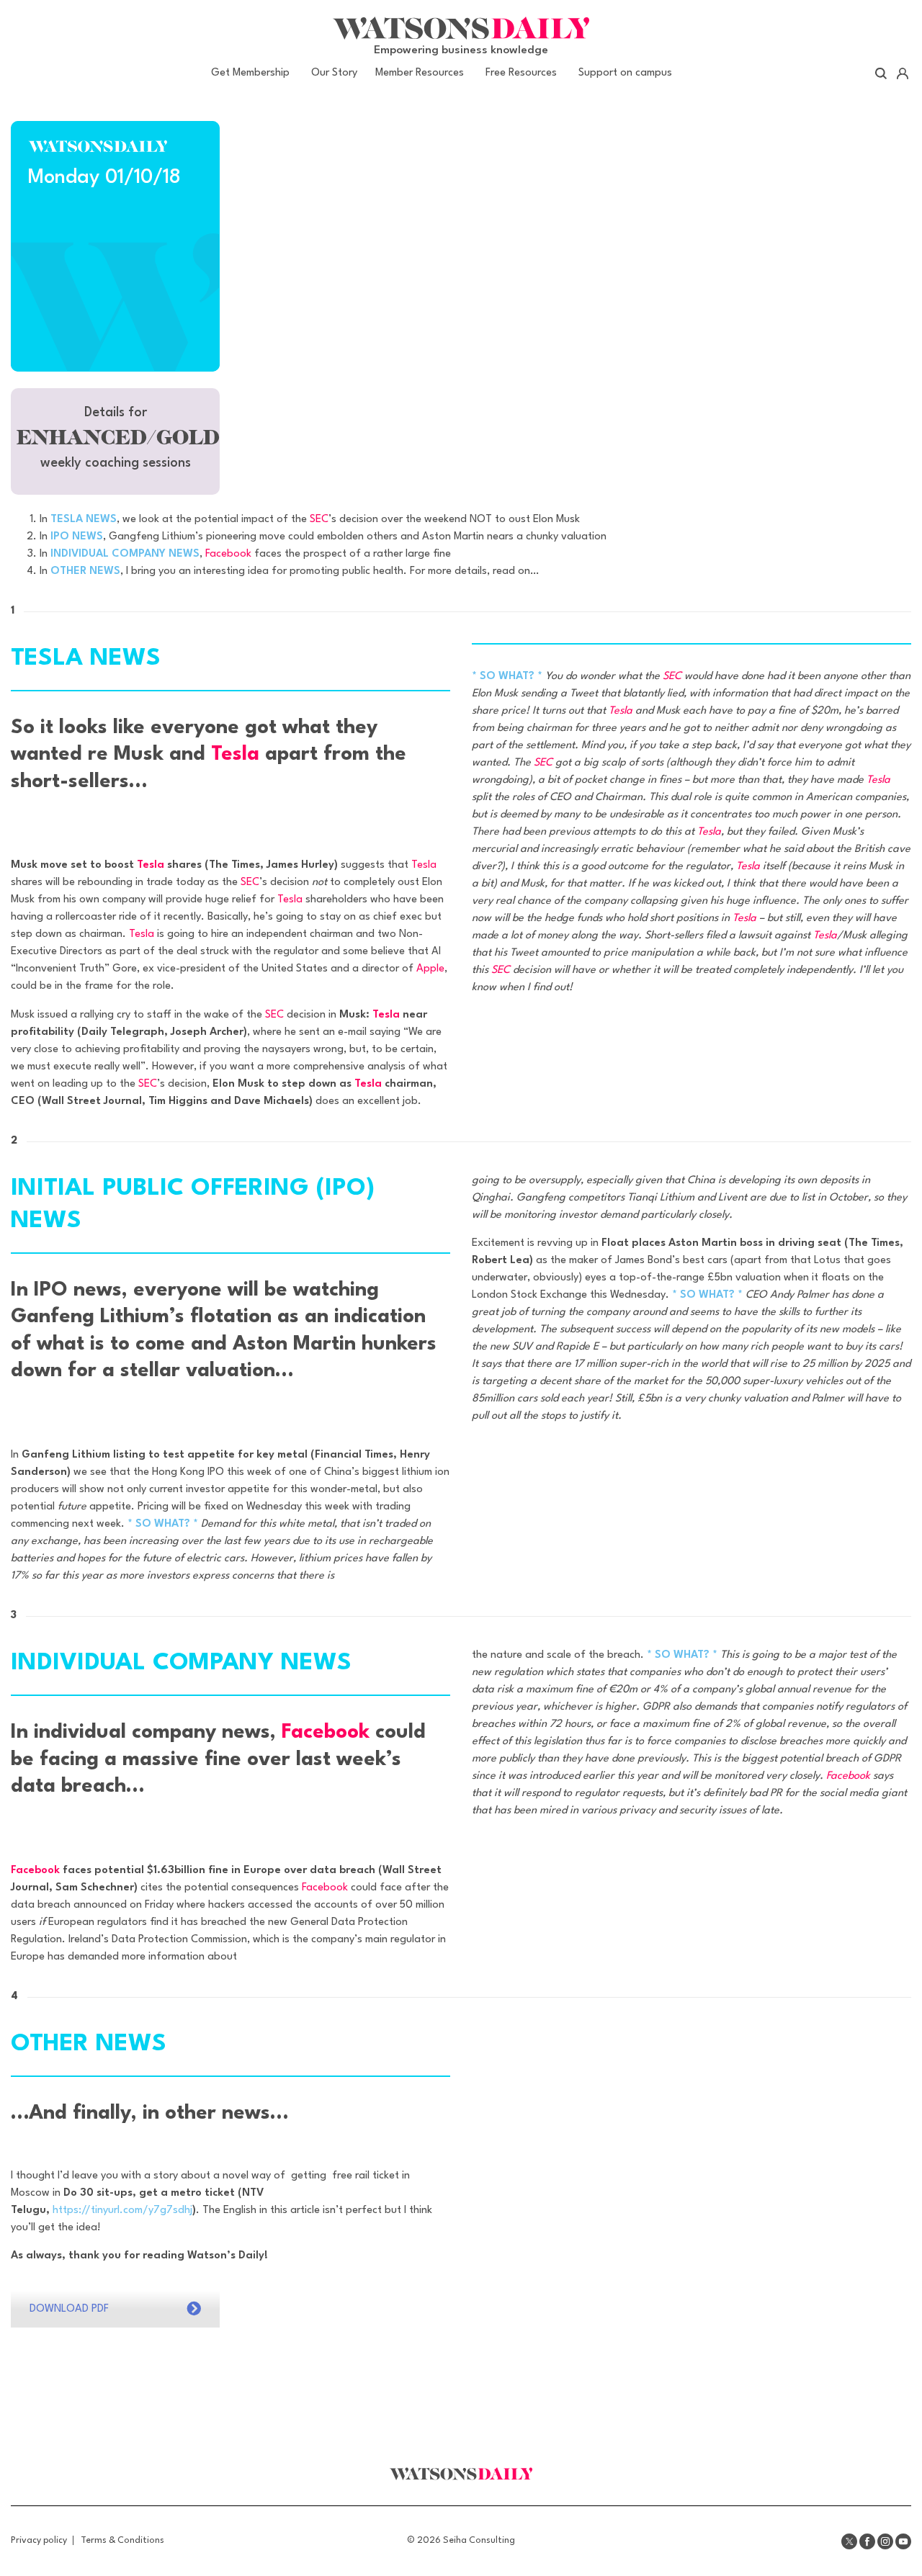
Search (881, 73)
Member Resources (420, 73)
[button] (115, 441)
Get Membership (250, 73)
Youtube (903, 2541)
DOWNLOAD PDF (69, 2309)
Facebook (228, 554)
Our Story (334, 73)
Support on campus (625, 73)
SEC (319, 520)
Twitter (849, 2541)
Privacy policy (39, 2540)
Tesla (235, 755)
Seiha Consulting (479, 2540)
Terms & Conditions (122, 2540)
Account (902, 73)
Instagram (885, 2541)
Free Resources (521, 73)
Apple (430, 969)
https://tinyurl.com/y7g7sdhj (122, 2211)
